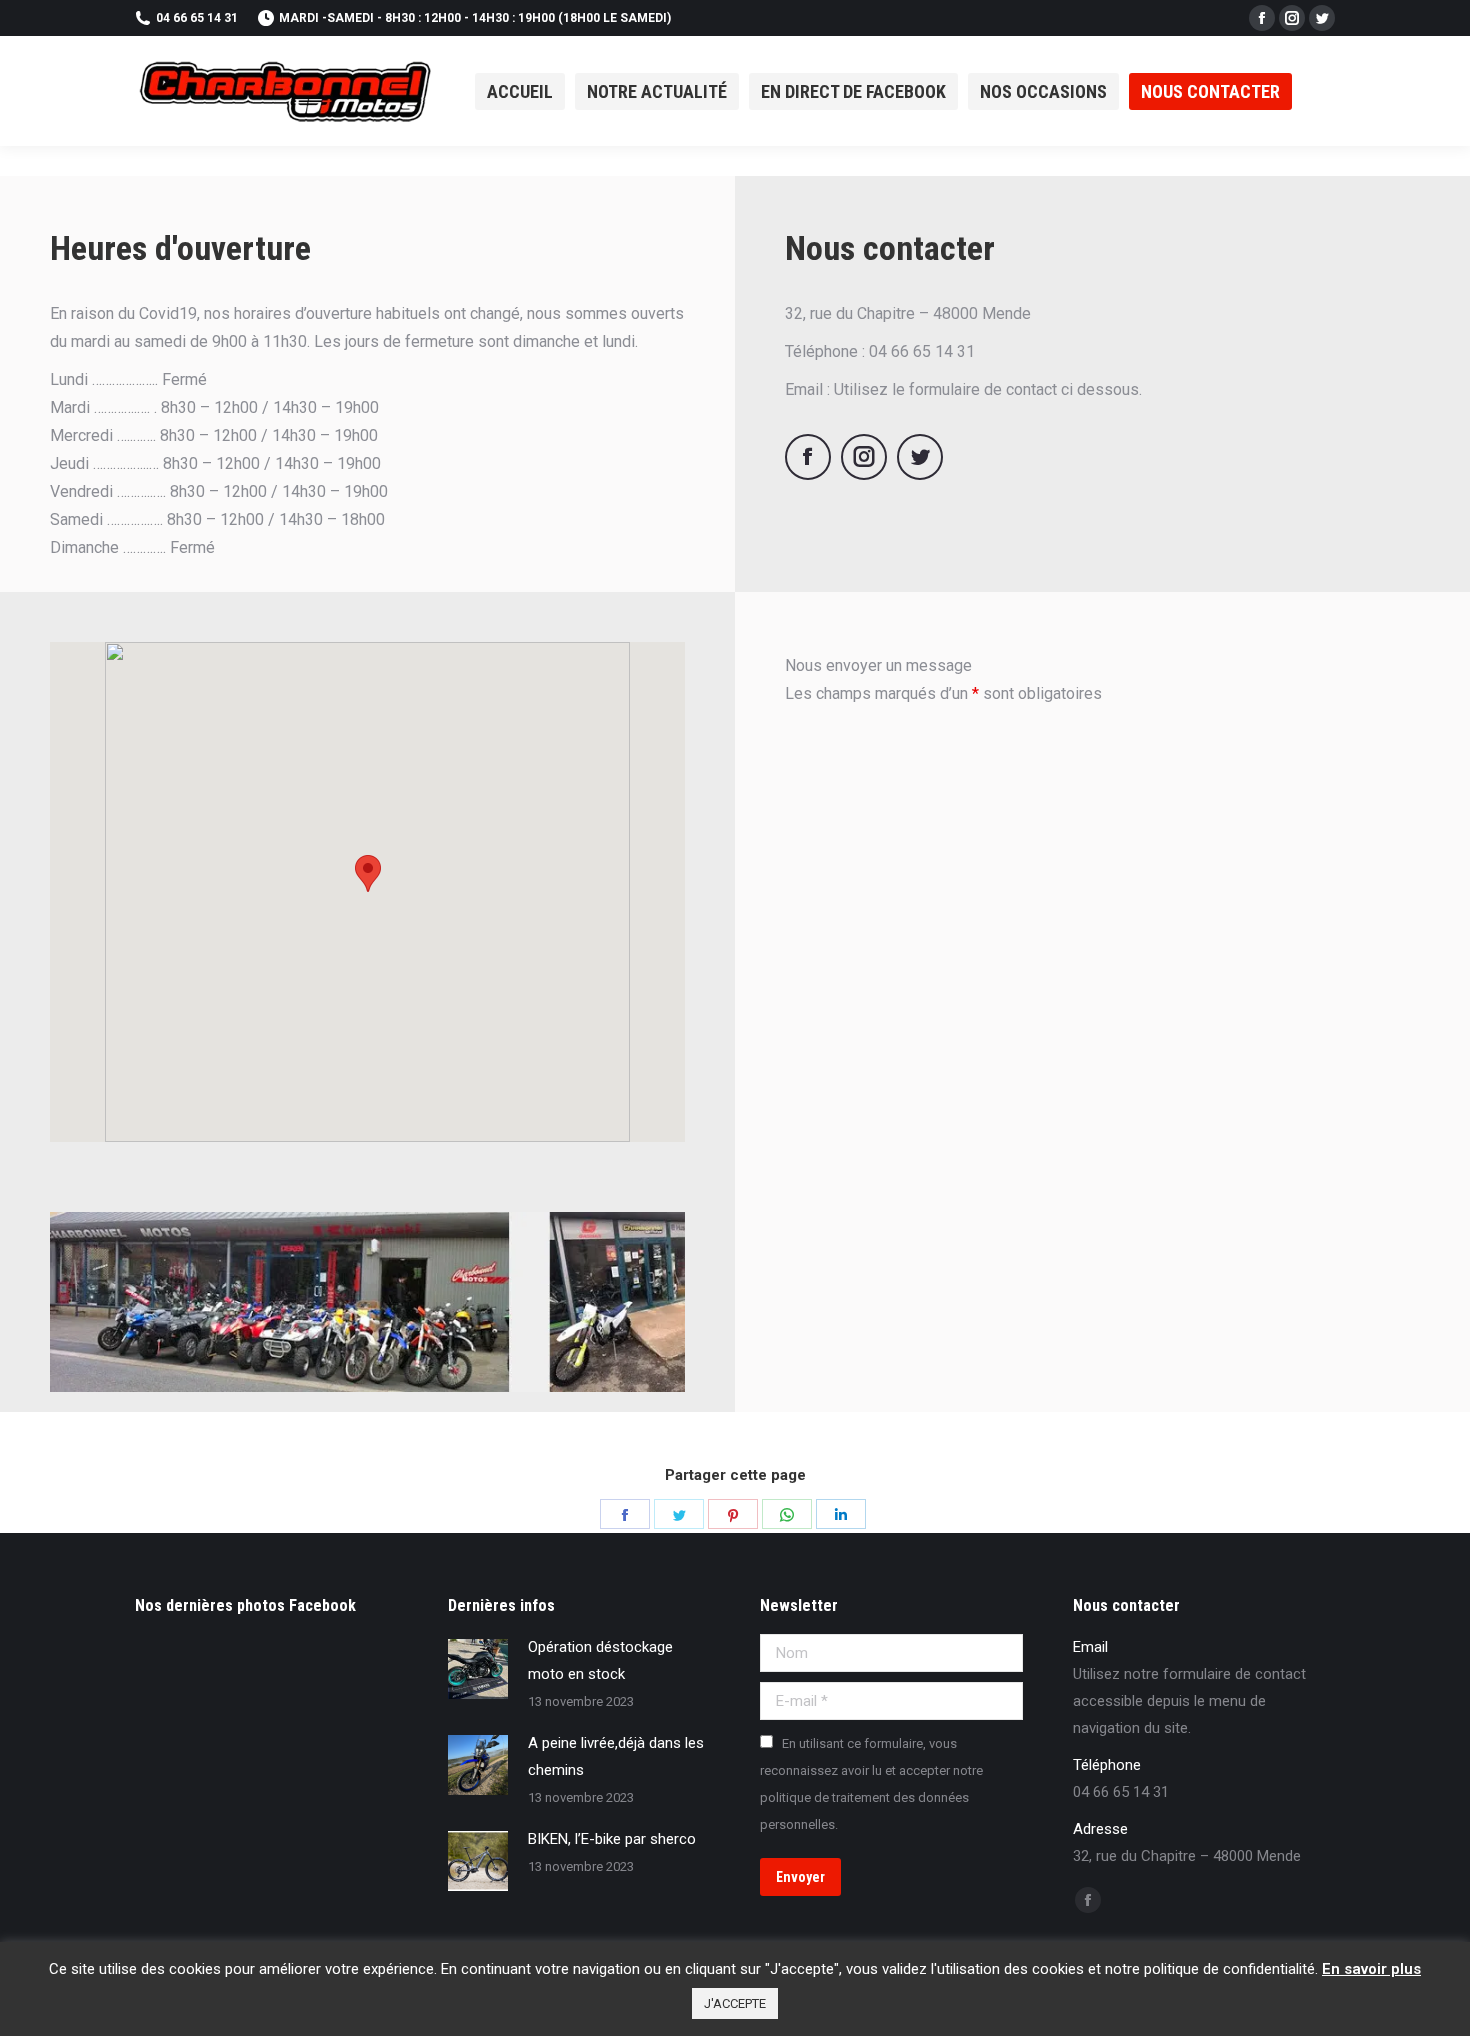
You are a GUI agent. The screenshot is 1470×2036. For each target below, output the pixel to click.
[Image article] (478, 1669)
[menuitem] (520, 91)
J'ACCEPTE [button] (735, 2003)
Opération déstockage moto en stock (600, 1660)
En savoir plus (1371, 1969)
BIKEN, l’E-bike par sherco (612, 1839)
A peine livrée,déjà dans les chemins (616, 1756)
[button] (368, 873)
